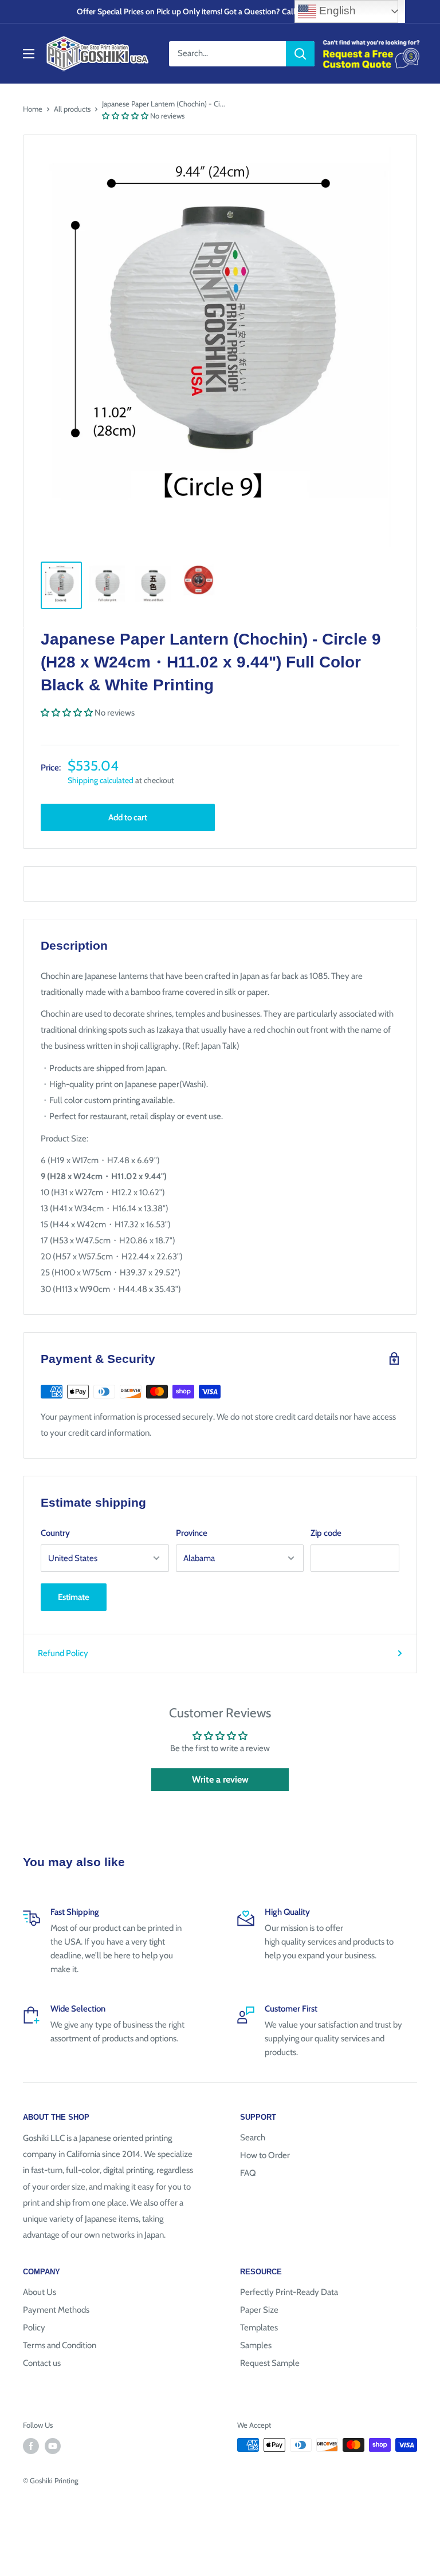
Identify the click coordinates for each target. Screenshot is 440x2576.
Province (192, 1533)
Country (55, 1533)
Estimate (74, 1597)
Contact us (42, 2363)
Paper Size (259, 2310)
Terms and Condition (60, 2345)
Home (33, 109)
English (336, 11)
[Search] (300, 54)
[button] (125, 116)
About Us (40, 2292)
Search (253, 2138)
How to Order (265, 2155)
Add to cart (128, 817)
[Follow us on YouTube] (53, 2446)
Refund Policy (63, 1653)
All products (72, 109)
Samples (256, 2345)
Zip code (326, 1533)
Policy (34, 2328)
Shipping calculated (101, 780)
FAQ (248, 2173)
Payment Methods (56, 2310)
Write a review (220, 1779)
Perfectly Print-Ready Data (289, 2292)
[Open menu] (29, 54)
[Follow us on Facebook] (31, 2446)
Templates (259, 2328)
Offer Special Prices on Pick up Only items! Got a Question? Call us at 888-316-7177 (220, 11)
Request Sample (270, 2363)
